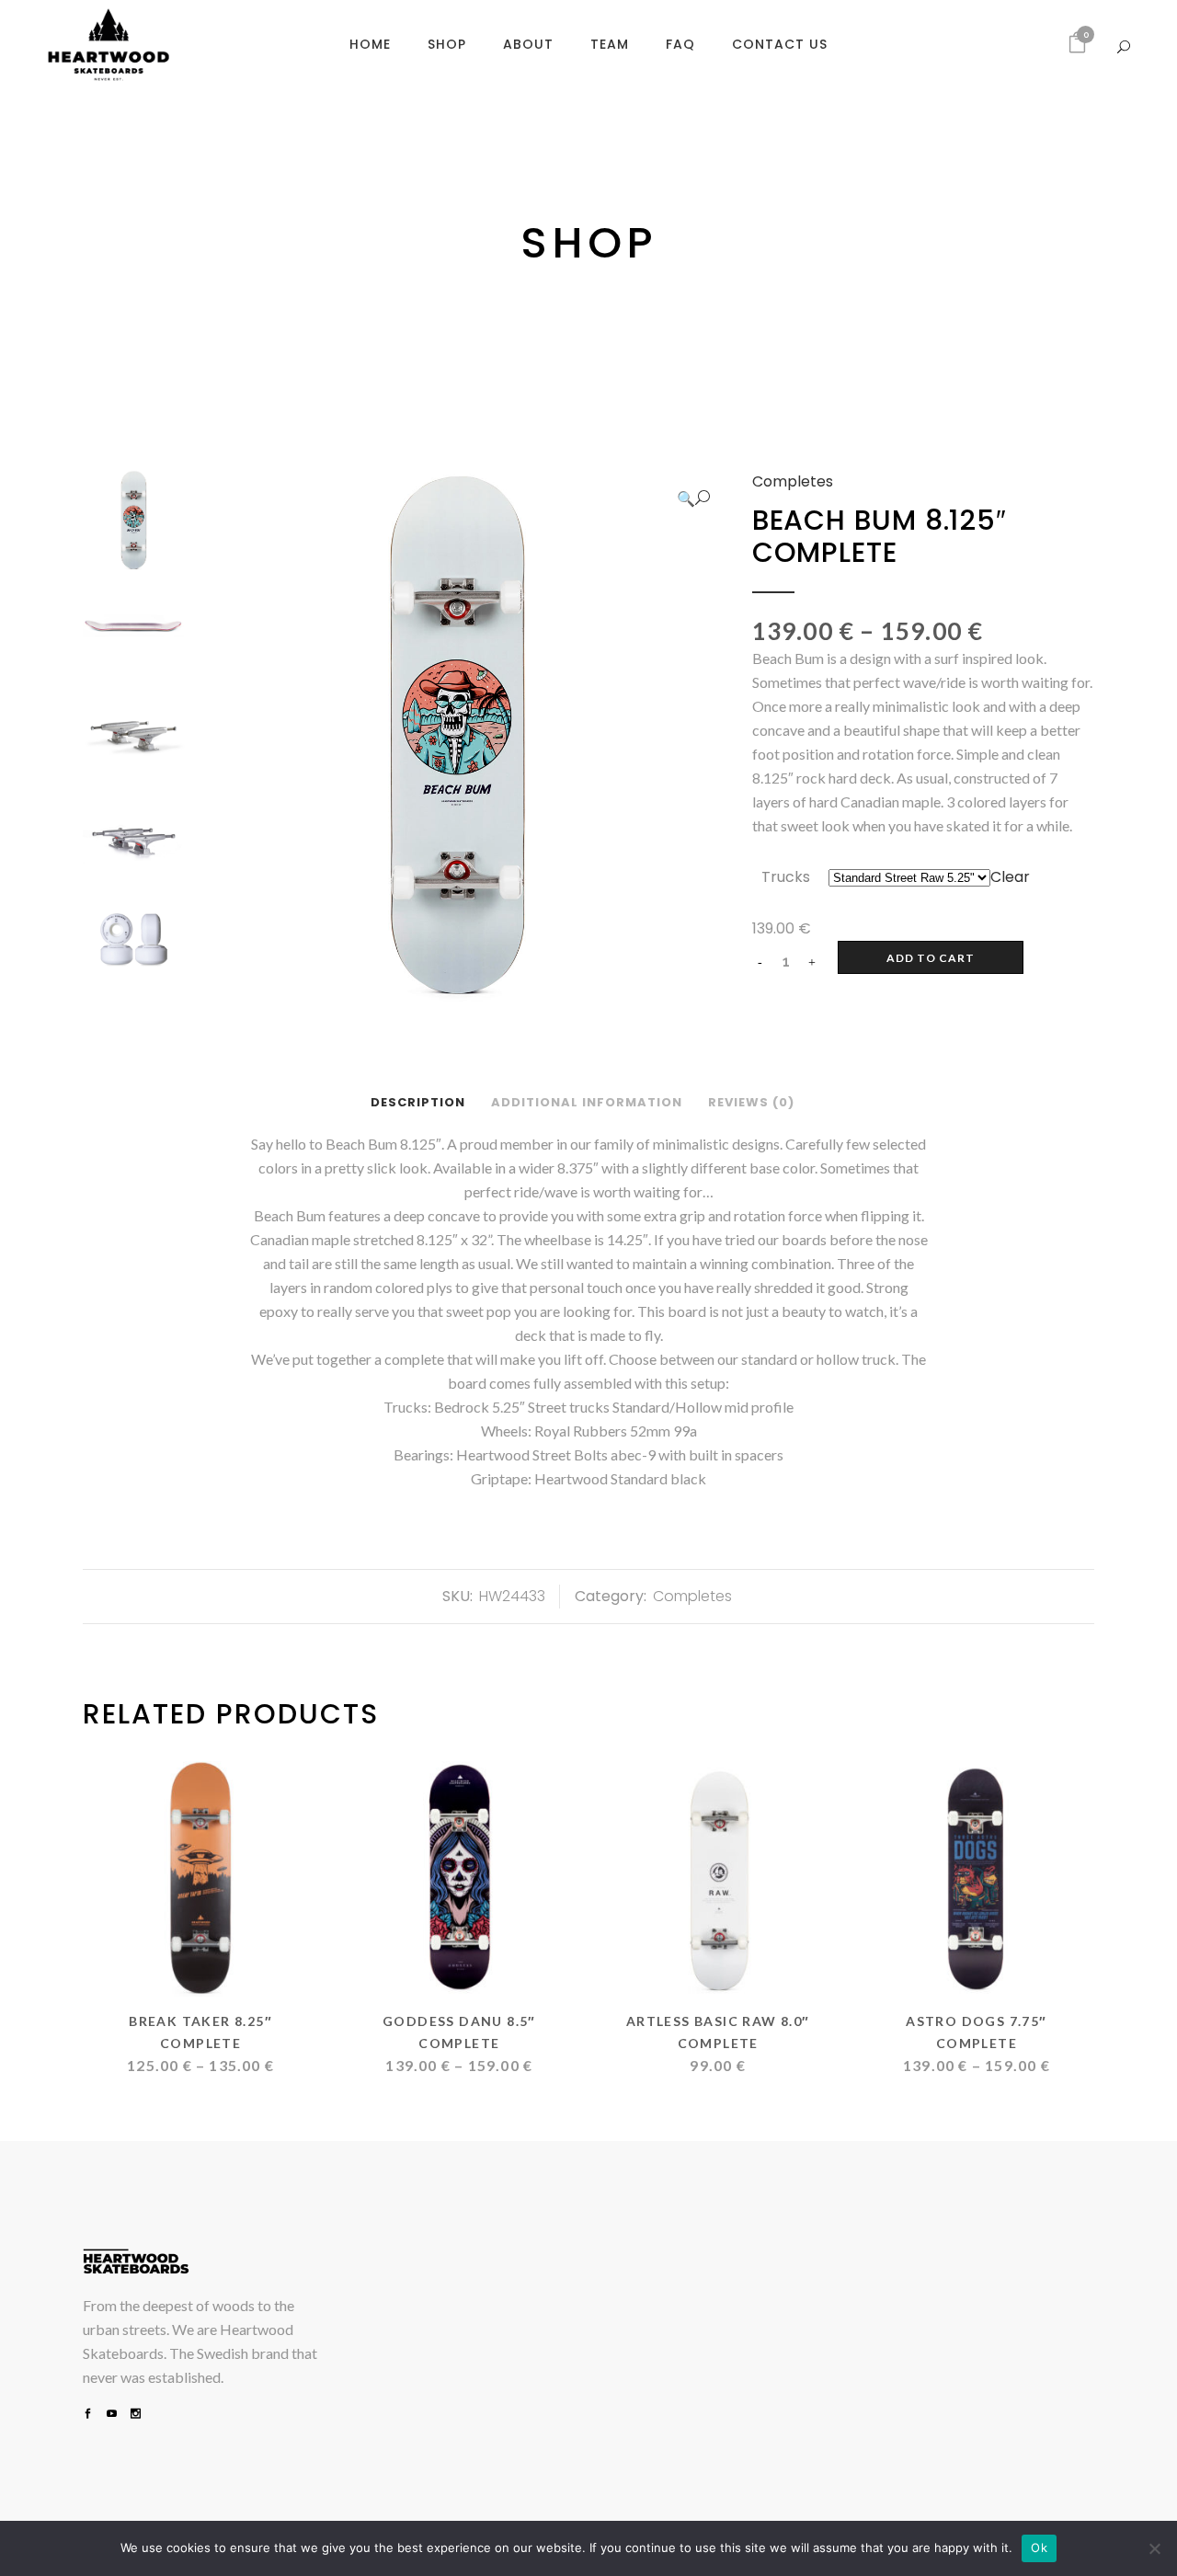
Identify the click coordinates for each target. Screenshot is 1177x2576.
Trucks (786, 877)
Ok (1039, 2547)
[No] (1154, 2548)
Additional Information (587, 1102)
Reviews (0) (751, 1102)
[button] (693, 498)
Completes (793, 481)
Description (418, 1102)
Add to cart (931, 958)
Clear (1010, 877)
